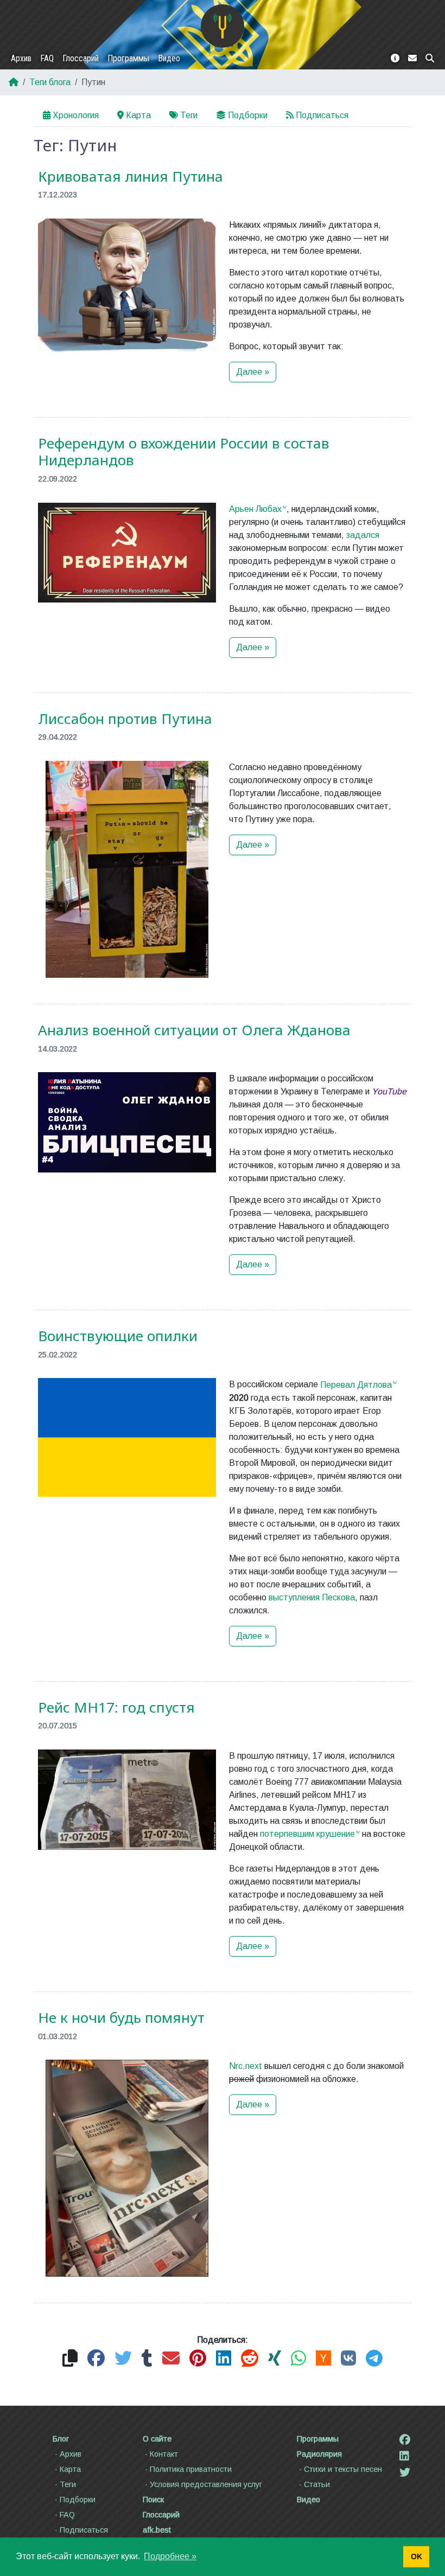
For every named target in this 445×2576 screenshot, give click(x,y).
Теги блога (50, 82)
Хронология (76, 115)
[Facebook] (405, 2440)
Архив (21, 58)
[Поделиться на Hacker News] (323, 2359)
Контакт (164, 2454)
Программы (128, 58)
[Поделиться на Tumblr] (147, 2359)
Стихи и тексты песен (343, 2469)
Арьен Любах (255, 509)
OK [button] (417, 2556)
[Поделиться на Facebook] (96, 2359)
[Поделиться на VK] (348, 2359)
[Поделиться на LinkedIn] (224, 2359)
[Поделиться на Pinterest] (198, 2359)
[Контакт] (412, 59)
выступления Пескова (312, 1597)
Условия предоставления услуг (206, 2484)
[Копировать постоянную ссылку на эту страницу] (70, 2359)
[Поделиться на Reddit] (250, 2359)
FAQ (47, 58)
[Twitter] (405, 2472)
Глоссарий (81, 58)
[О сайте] (395, 59)
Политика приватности (191, 2469)
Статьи (317, 2484)
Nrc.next (246, 2066)
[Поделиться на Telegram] (374, 2359)
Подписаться (322, 115)
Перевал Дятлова (356, 1385)
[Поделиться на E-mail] (171, 2359)
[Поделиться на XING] (275, 2359)
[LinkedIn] (404, 2456)
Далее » (253, 372)
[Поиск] (430, 59)
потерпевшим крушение (307, 1834)
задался (363, 535)
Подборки (248, 115)
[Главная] (223, 26)
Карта (138, 115)
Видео (169, 58)
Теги (189, 115)
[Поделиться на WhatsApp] (298, 2359)
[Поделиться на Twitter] (123, 2359)
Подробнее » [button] (170, 2556)
